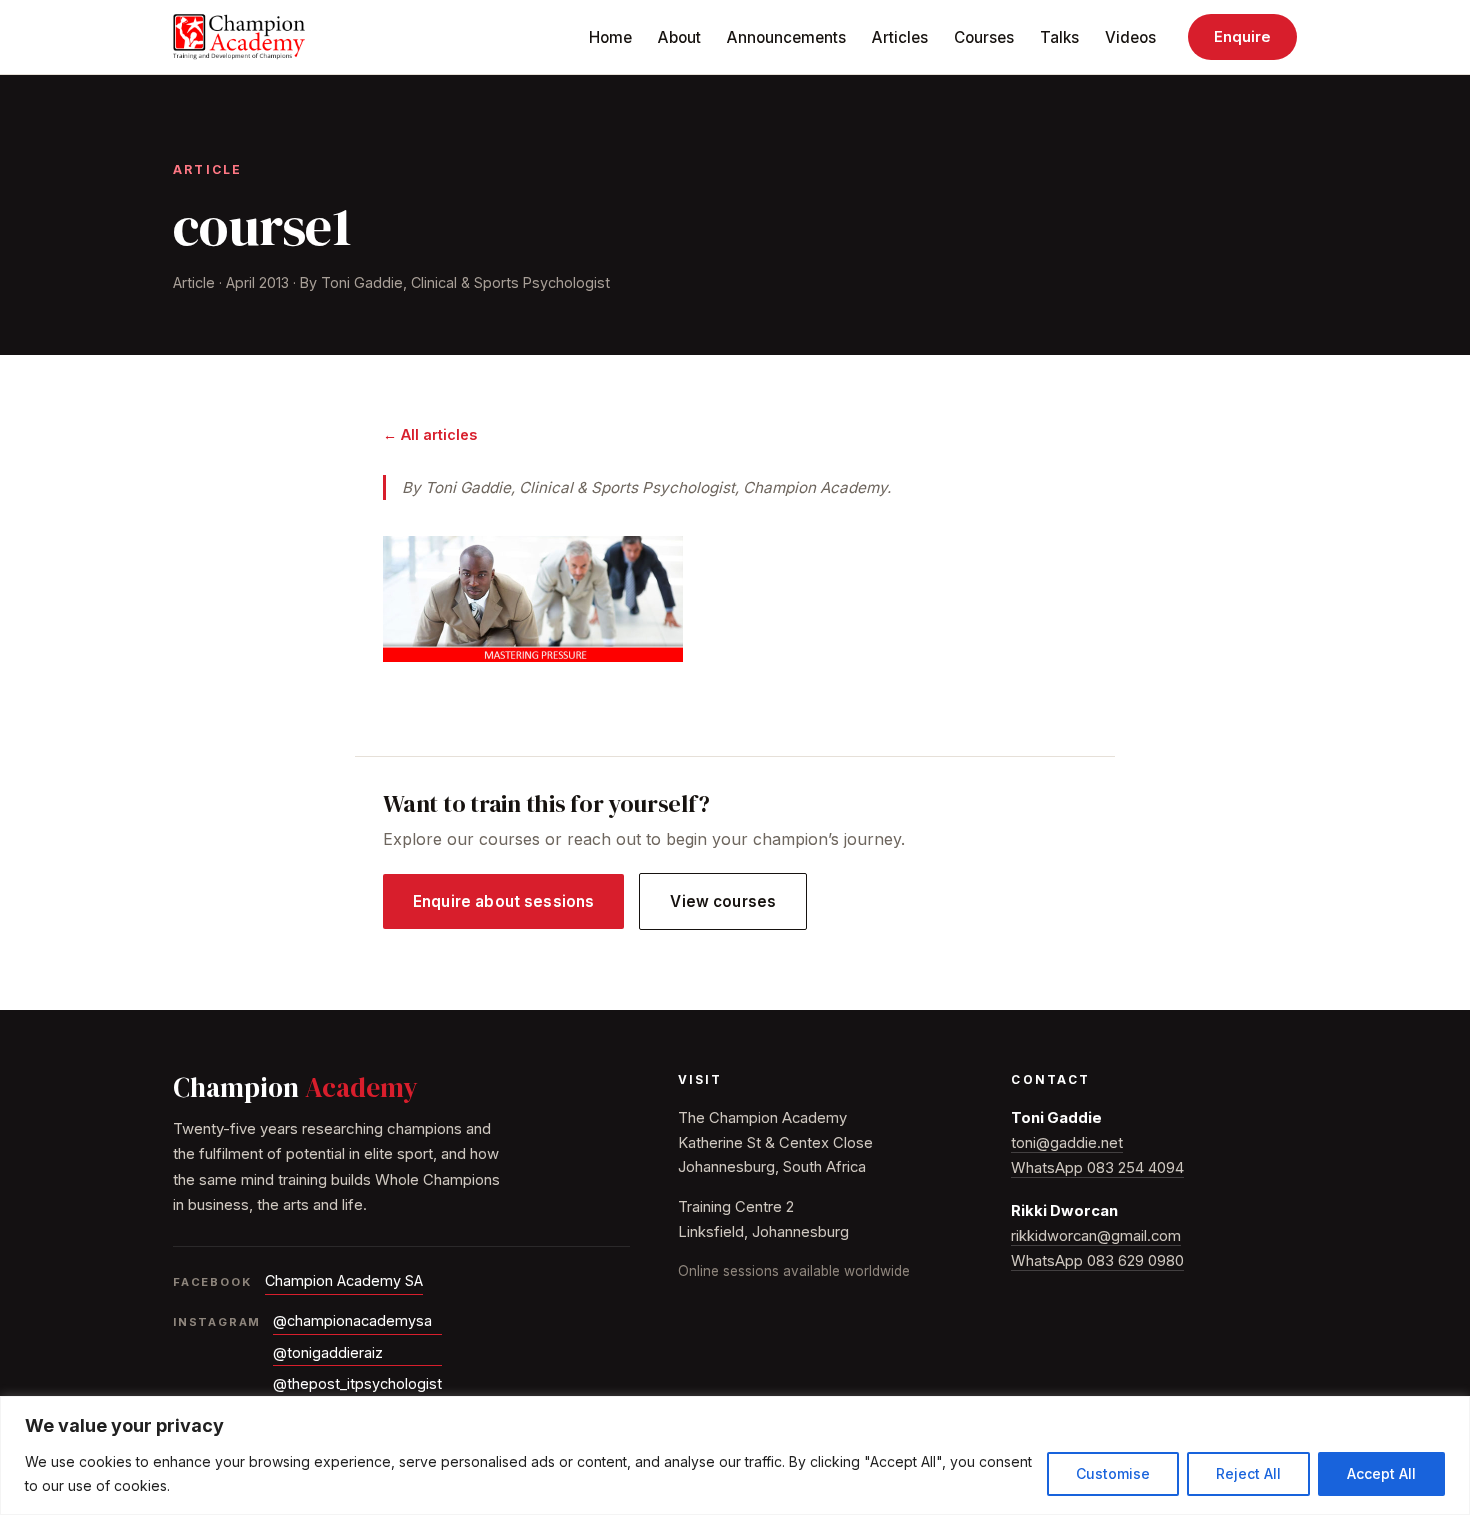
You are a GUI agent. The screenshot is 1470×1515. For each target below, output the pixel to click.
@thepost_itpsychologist (357, 1383)
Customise (1113, 1473)
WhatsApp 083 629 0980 (1097, 1261)
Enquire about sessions (503, 901)
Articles (900, 37)
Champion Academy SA (344, 1280)
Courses (984, 37)
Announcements (786, 37)
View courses (723, 901)
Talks (1059, 37)
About (679, 37)
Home (610, 37)
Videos (1130, 37)
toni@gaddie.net (1067, 1143)
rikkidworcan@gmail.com (1096, 1236)
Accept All (1381, 1473)
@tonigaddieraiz (328, 1352)
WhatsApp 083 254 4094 (1097, 1168)
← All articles (430, 434)
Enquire (1242, 37)
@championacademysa (352, 1320)
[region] (735, 1455)
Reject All (1248, 1473)
